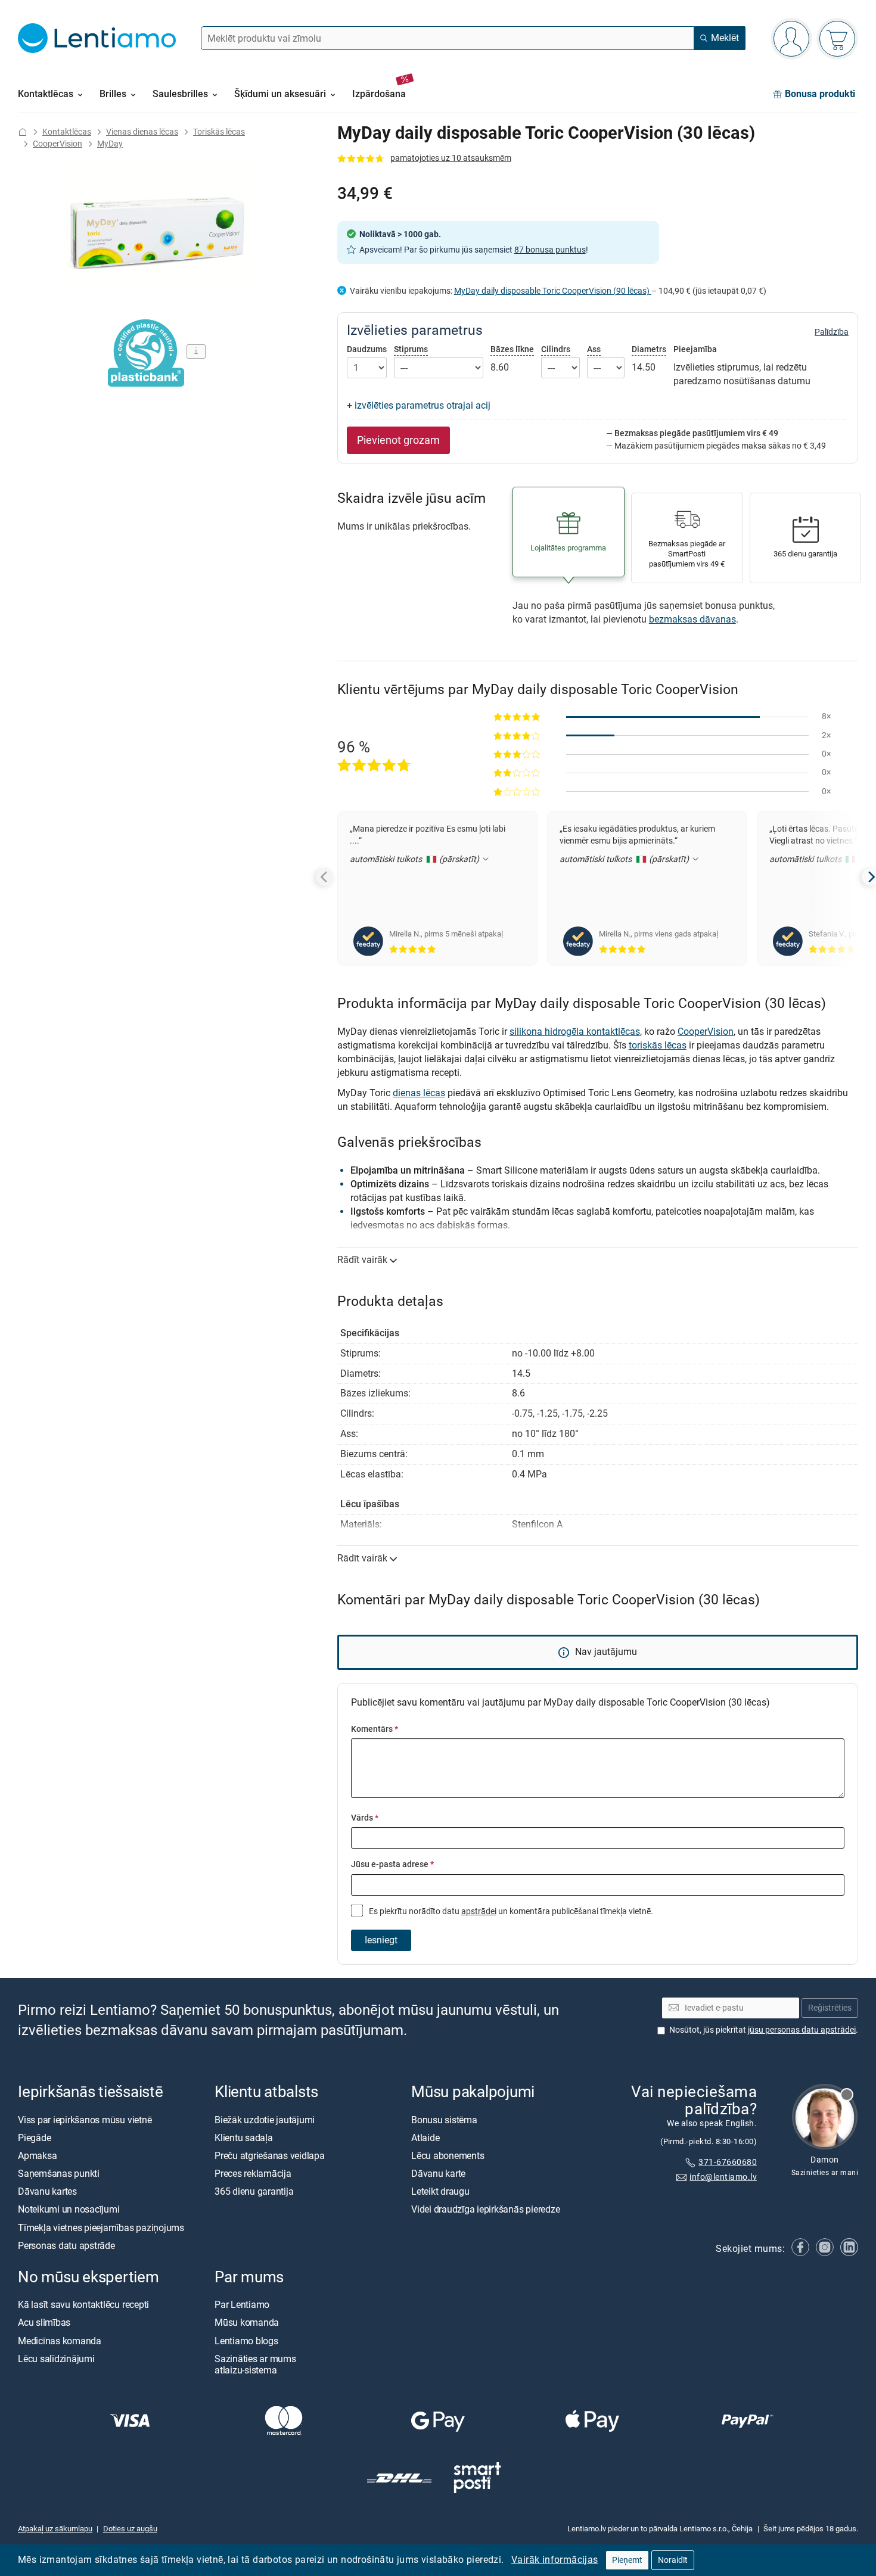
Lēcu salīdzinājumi (56, 2359)
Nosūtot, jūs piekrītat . (764, 2030)
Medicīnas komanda (60, 2340)
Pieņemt (627, 2560)
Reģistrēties (830, 2008)
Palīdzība (832, 332)
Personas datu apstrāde (66, 2246)
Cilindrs (556, 349)
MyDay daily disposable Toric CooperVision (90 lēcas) (553, 291)
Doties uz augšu (130, 2529)
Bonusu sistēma (444, 2119)
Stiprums (411, 349)
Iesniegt (381, 1940)
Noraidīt (673, 2560)
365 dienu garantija (254, 2191)
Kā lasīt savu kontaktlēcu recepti (83, 2305)
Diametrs (649, 349)
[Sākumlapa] (23, 132)
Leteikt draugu (440, 2191)
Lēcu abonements (448, 2156)
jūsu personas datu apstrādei (802, 2030)
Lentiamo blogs (246, 2340)
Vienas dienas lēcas (142, 132)
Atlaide (425, 2138)
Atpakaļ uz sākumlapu (55, 2529)
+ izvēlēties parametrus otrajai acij (419, 405)
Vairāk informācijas (555, 2560)
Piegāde (34, 2138)
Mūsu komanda (247, 2323)
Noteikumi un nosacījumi (69, 2209)
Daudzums (367, 350)
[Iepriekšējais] (325, 877)
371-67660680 (728, 2162)
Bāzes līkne (512, 349)
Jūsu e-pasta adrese (392, 1864)
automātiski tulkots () (416, 859)
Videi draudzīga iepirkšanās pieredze (485, 2209)
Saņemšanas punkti (59, 2174)
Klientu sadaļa (244, 2138)
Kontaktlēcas (67, 132)
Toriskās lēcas (219, 132)
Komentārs (375, 1729)
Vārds (365, 1818)
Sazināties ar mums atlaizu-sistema (255, 2365)
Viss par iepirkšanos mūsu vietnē (85, 2119)
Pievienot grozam (398, 440)
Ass (594, 349)
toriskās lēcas (658, 1045)
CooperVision (58, 144)
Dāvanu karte (438, 2174)
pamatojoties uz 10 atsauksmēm (451, 158)
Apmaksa (37, 2156)
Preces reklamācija (253, 2174)
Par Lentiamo (242, 2305)
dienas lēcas (419, 1093)
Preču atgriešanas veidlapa (270, 2156)
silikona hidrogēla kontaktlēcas (575, 1032)
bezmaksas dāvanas (692, 619)
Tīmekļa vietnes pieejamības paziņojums (101, 2227)
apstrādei (479, 1911)
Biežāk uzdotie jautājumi (265, 2119)
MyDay (110, 144)
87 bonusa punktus (550, 250)
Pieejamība (695, 350)
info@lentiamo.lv (723, 2177)
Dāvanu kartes (47, 2191)
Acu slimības (44, 2323)
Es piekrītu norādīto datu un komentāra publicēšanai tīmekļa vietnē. (510, 1911)
